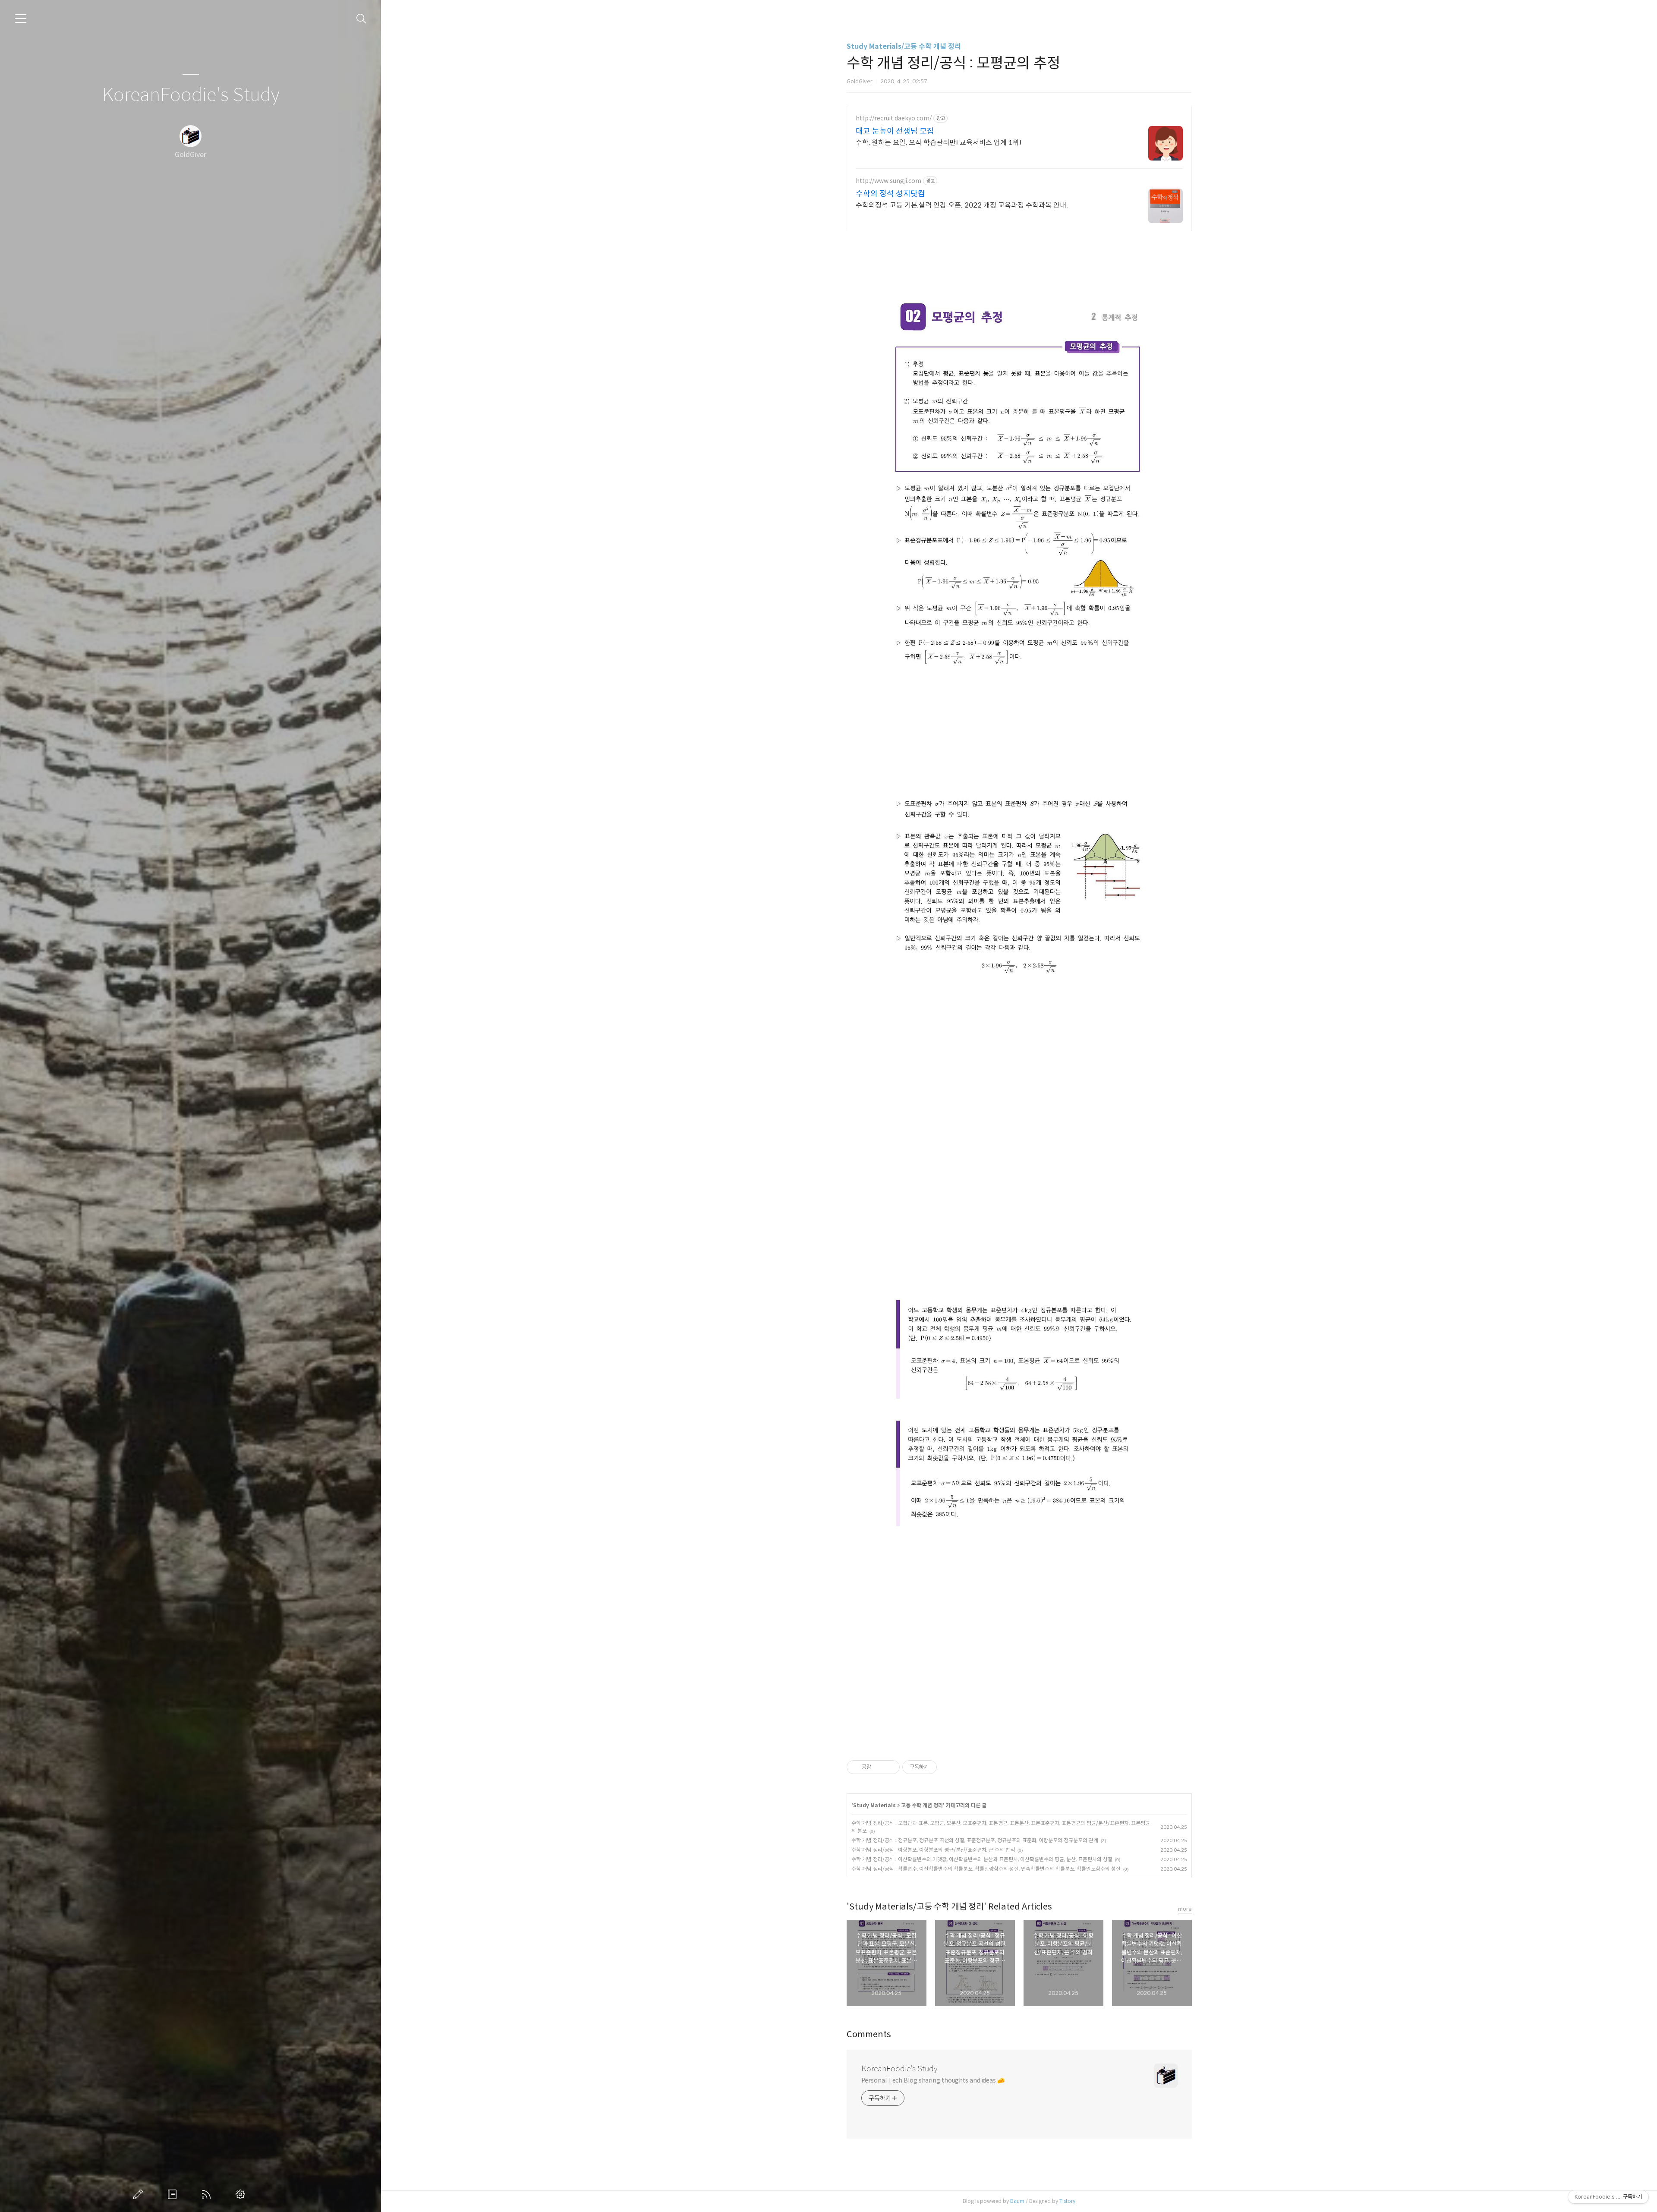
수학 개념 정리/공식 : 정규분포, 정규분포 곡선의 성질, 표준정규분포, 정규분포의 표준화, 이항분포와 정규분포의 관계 (975, 1840)
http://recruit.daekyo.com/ (894, 118)
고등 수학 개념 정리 (922, 1805)
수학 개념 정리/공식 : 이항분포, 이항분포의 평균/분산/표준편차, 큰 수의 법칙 (933, 1850)
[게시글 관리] (890, 1767)
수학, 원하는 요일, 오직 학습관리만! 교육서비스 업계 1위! (939, 143)
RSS (208, 2194)
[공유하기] (879, 1767)
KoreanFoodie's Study (191, 95)
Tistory (1067, 2201)
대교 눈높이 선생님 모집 (895, 131)
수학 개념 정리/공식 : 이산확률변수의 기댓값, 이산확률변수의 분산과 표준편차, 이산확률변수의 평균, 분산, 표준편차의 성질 (982, 1859)
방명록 (174, 2194)
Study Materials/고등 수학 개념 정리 (904, 46)
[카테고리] (21, 19)
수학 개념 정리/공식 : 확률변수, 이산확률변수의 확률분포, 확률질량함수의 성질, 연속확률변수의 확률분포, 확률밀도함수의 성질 (986, 1869)
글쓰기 (140, 2194)
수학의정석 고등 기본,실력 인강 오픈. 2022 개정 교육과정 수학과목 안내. (962, 205)
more (1185, 1909)
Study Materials (874, 1805)
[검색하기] (361, 19)
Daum (1017, 2201)
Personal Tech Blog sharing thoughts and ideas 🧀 (933, 2080)
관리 (242, 2194)
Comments (869, 2034)
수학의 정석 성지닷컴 (890, 194)
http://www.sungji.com (888, 181)
